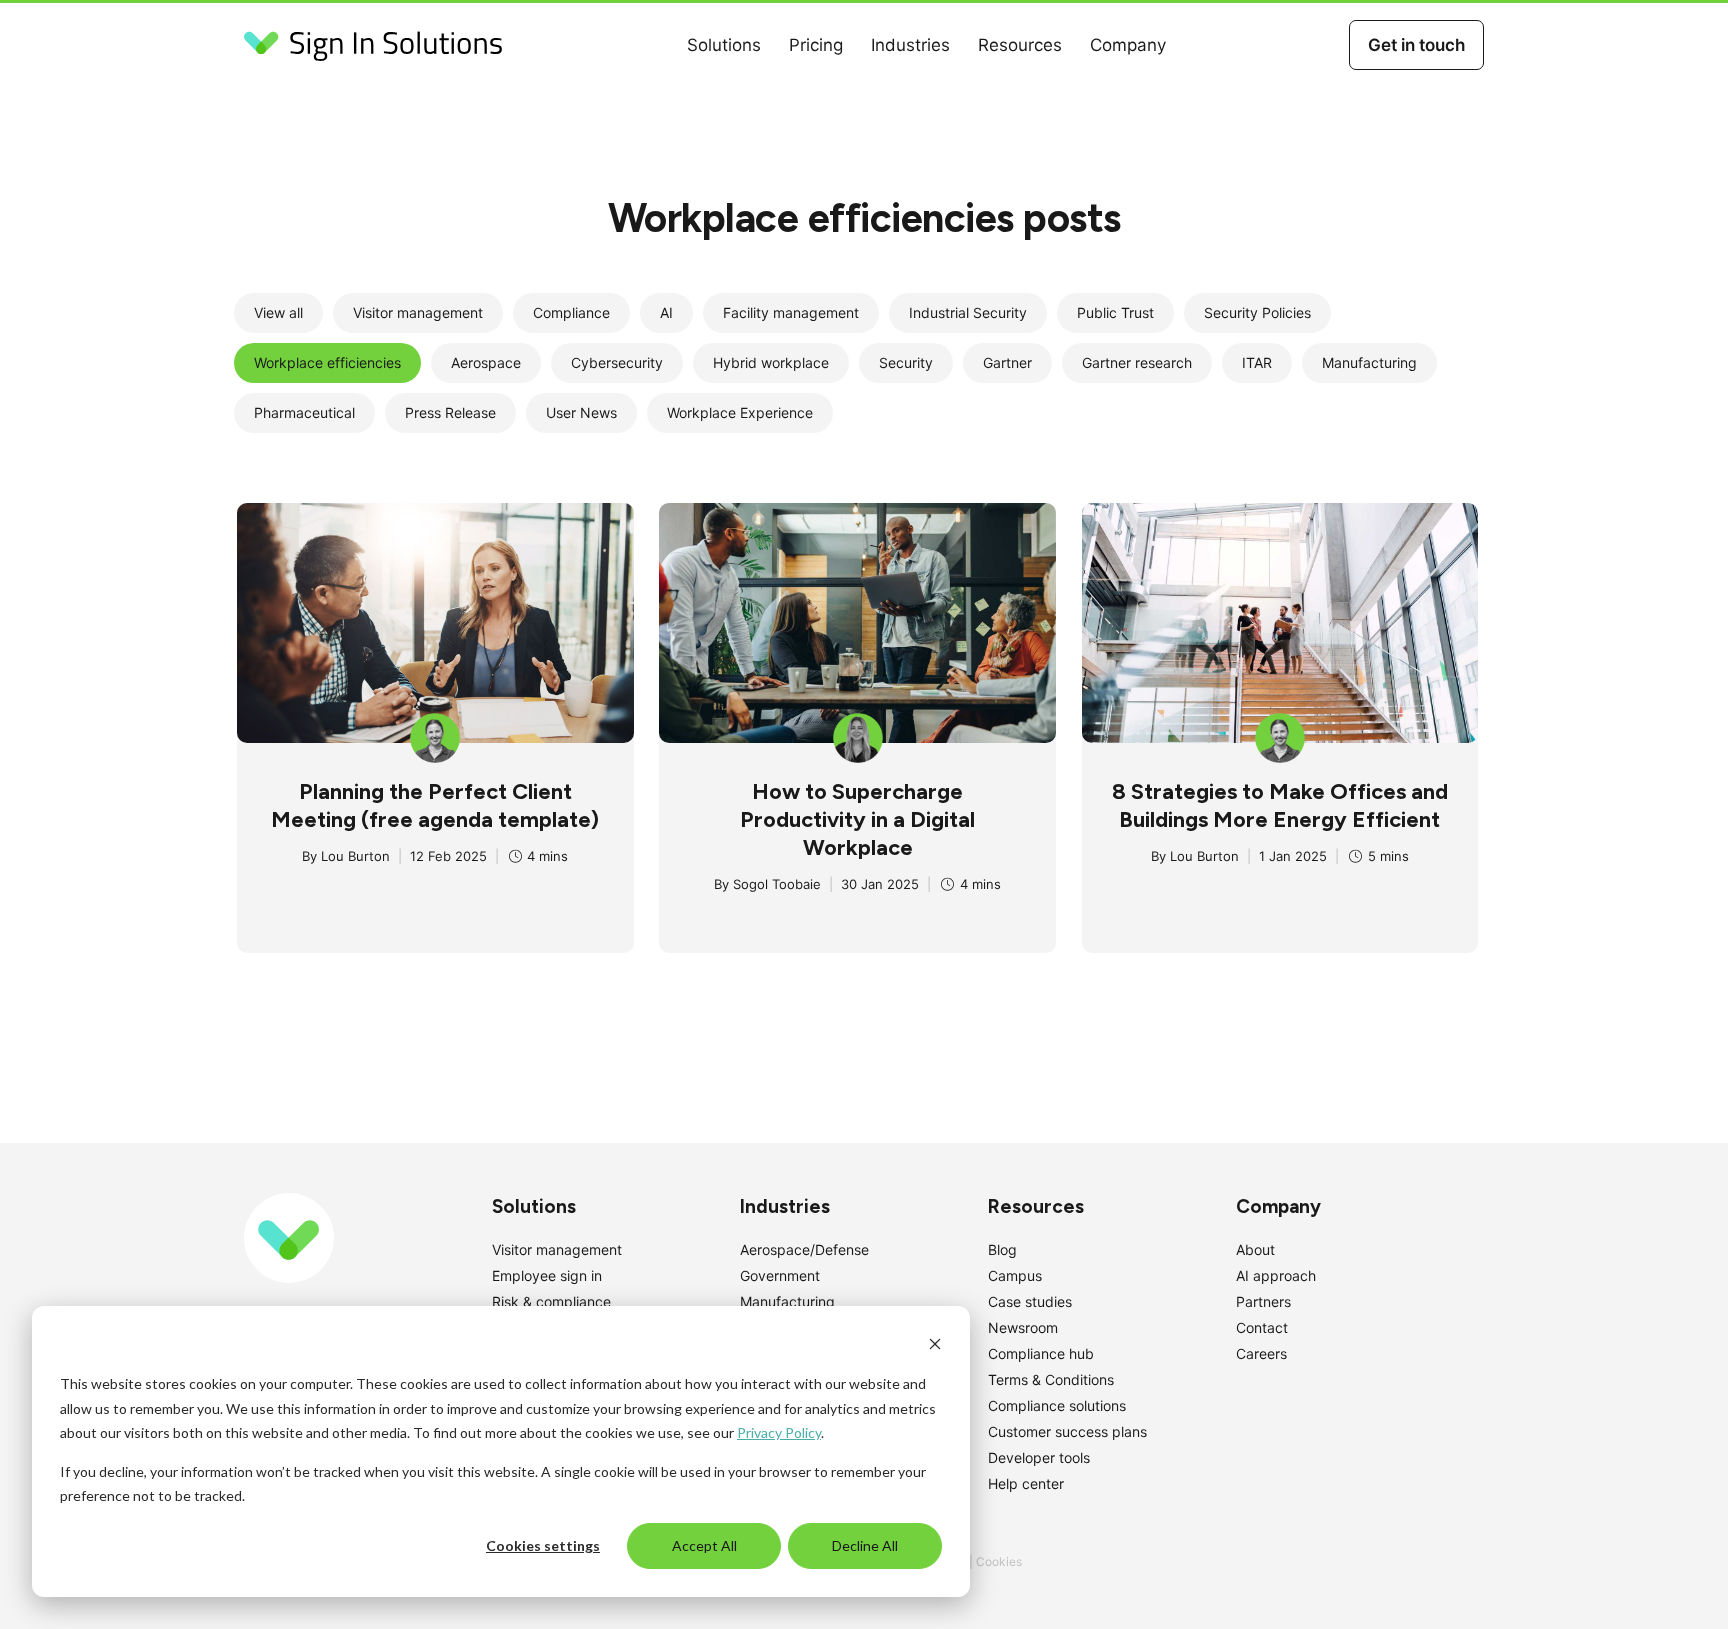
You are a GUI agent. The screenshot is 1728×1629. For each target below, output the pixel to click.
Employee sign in (547, 1275)
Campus (1015, 1275)
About (1255, 1249)
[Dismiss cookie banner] (935, 1346)
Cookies (999, 1561)
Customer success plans (1067, 1431)
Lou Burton (355, 856)
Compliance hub (1041, 1353)
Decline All (865, 1545)
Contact (1262, 1327)
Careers (1261, 1353)
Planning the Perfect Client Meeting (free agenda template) (435, 805)
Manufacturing (787, 1301)
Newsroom (1023, 1327)
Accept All (704, 1545)
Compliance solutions (1057, 1405)
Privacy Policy (779, 1432)
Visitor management (557, 1249)
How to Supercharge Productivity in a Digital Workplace (857, 819)
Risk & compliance (551, 1301)
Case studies (1030, 1301)
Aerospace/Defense (804, 1249)
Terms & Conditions (1051, 1379)
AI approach (1276, 1275)
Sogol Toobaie (777, 884)
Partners (1263, 1301)
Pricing (816, 45)
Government (780, 1275)
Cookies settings (543, 1545)
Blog (1002, 1249)
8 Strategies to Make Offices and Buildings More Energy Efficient (1280, 805)
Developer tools (1039, 1457)
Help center (1026, 1483)
